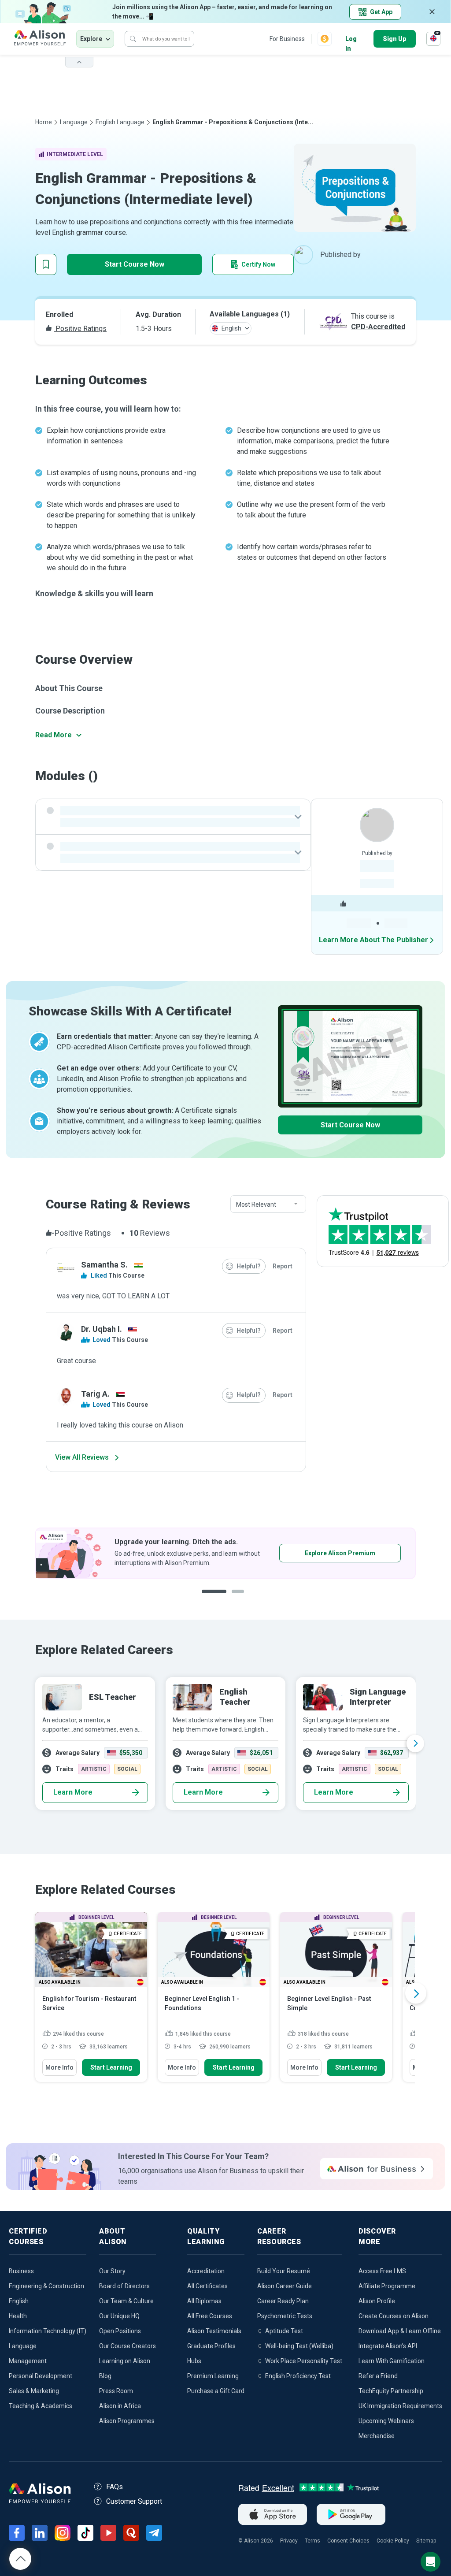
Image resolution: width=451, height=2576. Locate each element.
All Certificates (207, 2286)
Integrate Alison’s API (388, 2346)
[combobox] (268, 1204)
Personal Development (41, 2376)
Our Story (112, 2271)
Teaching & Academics (41, 2406)
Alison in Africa (120, 2406)
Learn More (73, 1792)
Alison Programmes (127, 2421)
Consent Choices (348, 2541)
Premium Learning (213, 2376)
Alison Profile (377, 2301)
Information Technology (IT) (48, 2331)
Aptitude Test (284, 2331)
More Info (59, 2067)
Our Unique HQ (119, 2316)
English (19, 2301)
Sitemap (426, 2541)
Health (18, 2316)
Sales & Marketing (34, 2391)
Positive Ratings (80, 329)
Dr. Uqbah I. (102, 1329)
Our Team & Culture (126, 2301)
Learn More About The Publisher (373, 940)
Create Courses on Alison (394, 2316)
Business (21, 2271)
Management (28, 2361)
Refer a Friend (378, 2376)
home (44, 122)
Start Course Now (135, 264)
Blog (105, 2376)
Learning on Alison (125, 2361)
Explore (91, 39)
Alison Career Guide (285, 2286)
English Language (120, 122)
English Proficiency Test (298, 2376)
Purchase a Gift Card (216, 2391)
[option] (225, 1553)
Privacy (289, 2541)
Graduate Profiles (211, 2346)
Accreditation (206, 2271)
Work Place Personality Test (304, 2361)
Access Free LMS (382, 2271)
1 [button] (214, 1598)
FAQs (115, 2487)
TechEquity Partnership (391, 2391)
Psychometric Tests (285, 2316)
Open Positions (120, 2331)
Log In (351, 39)
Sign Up (395, 39)
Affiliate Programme (387, 2286)
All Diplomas (204, 2301)
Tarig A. (95, 1394)
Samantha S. (104, 1265)
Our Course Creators (128, 2346)
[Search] (133, 39)
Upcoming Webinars (386, 2421)
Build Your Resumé (284, 2271)
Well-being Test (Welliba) (299, 2346)
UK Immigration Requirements (400, 2406)
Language (74, 122)
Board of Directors (124, 2286)
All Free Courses (210, 2316)
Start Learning (111, 2067)
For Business (287, 39)
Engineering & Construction (46, 2286)
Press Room (116, 2391)
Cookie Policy (393, 2541)
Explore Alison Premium (340, 1553)
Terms (312, 2541)
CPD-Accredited (378, 327)
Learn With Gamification (392, 2361)
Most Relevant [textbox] (256, 1204)
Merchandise (377, 2436)
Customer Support (134, 2501)
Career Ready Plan (283, 2301)
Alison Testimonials (214, 2331)
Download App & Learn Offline (400, 2331)
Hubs (194, 2361)
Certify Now (258, 264)
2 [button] (240, 1598)
